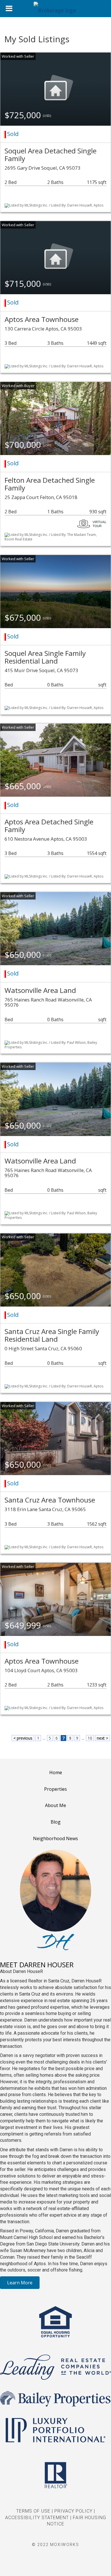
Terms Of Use (33, 2511)
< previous (23, 1738)
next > (102, 1738)
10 (90, 1738)
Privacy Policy (73, 2511)
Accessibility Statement (37, 2518)
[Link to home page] (55, 9)
